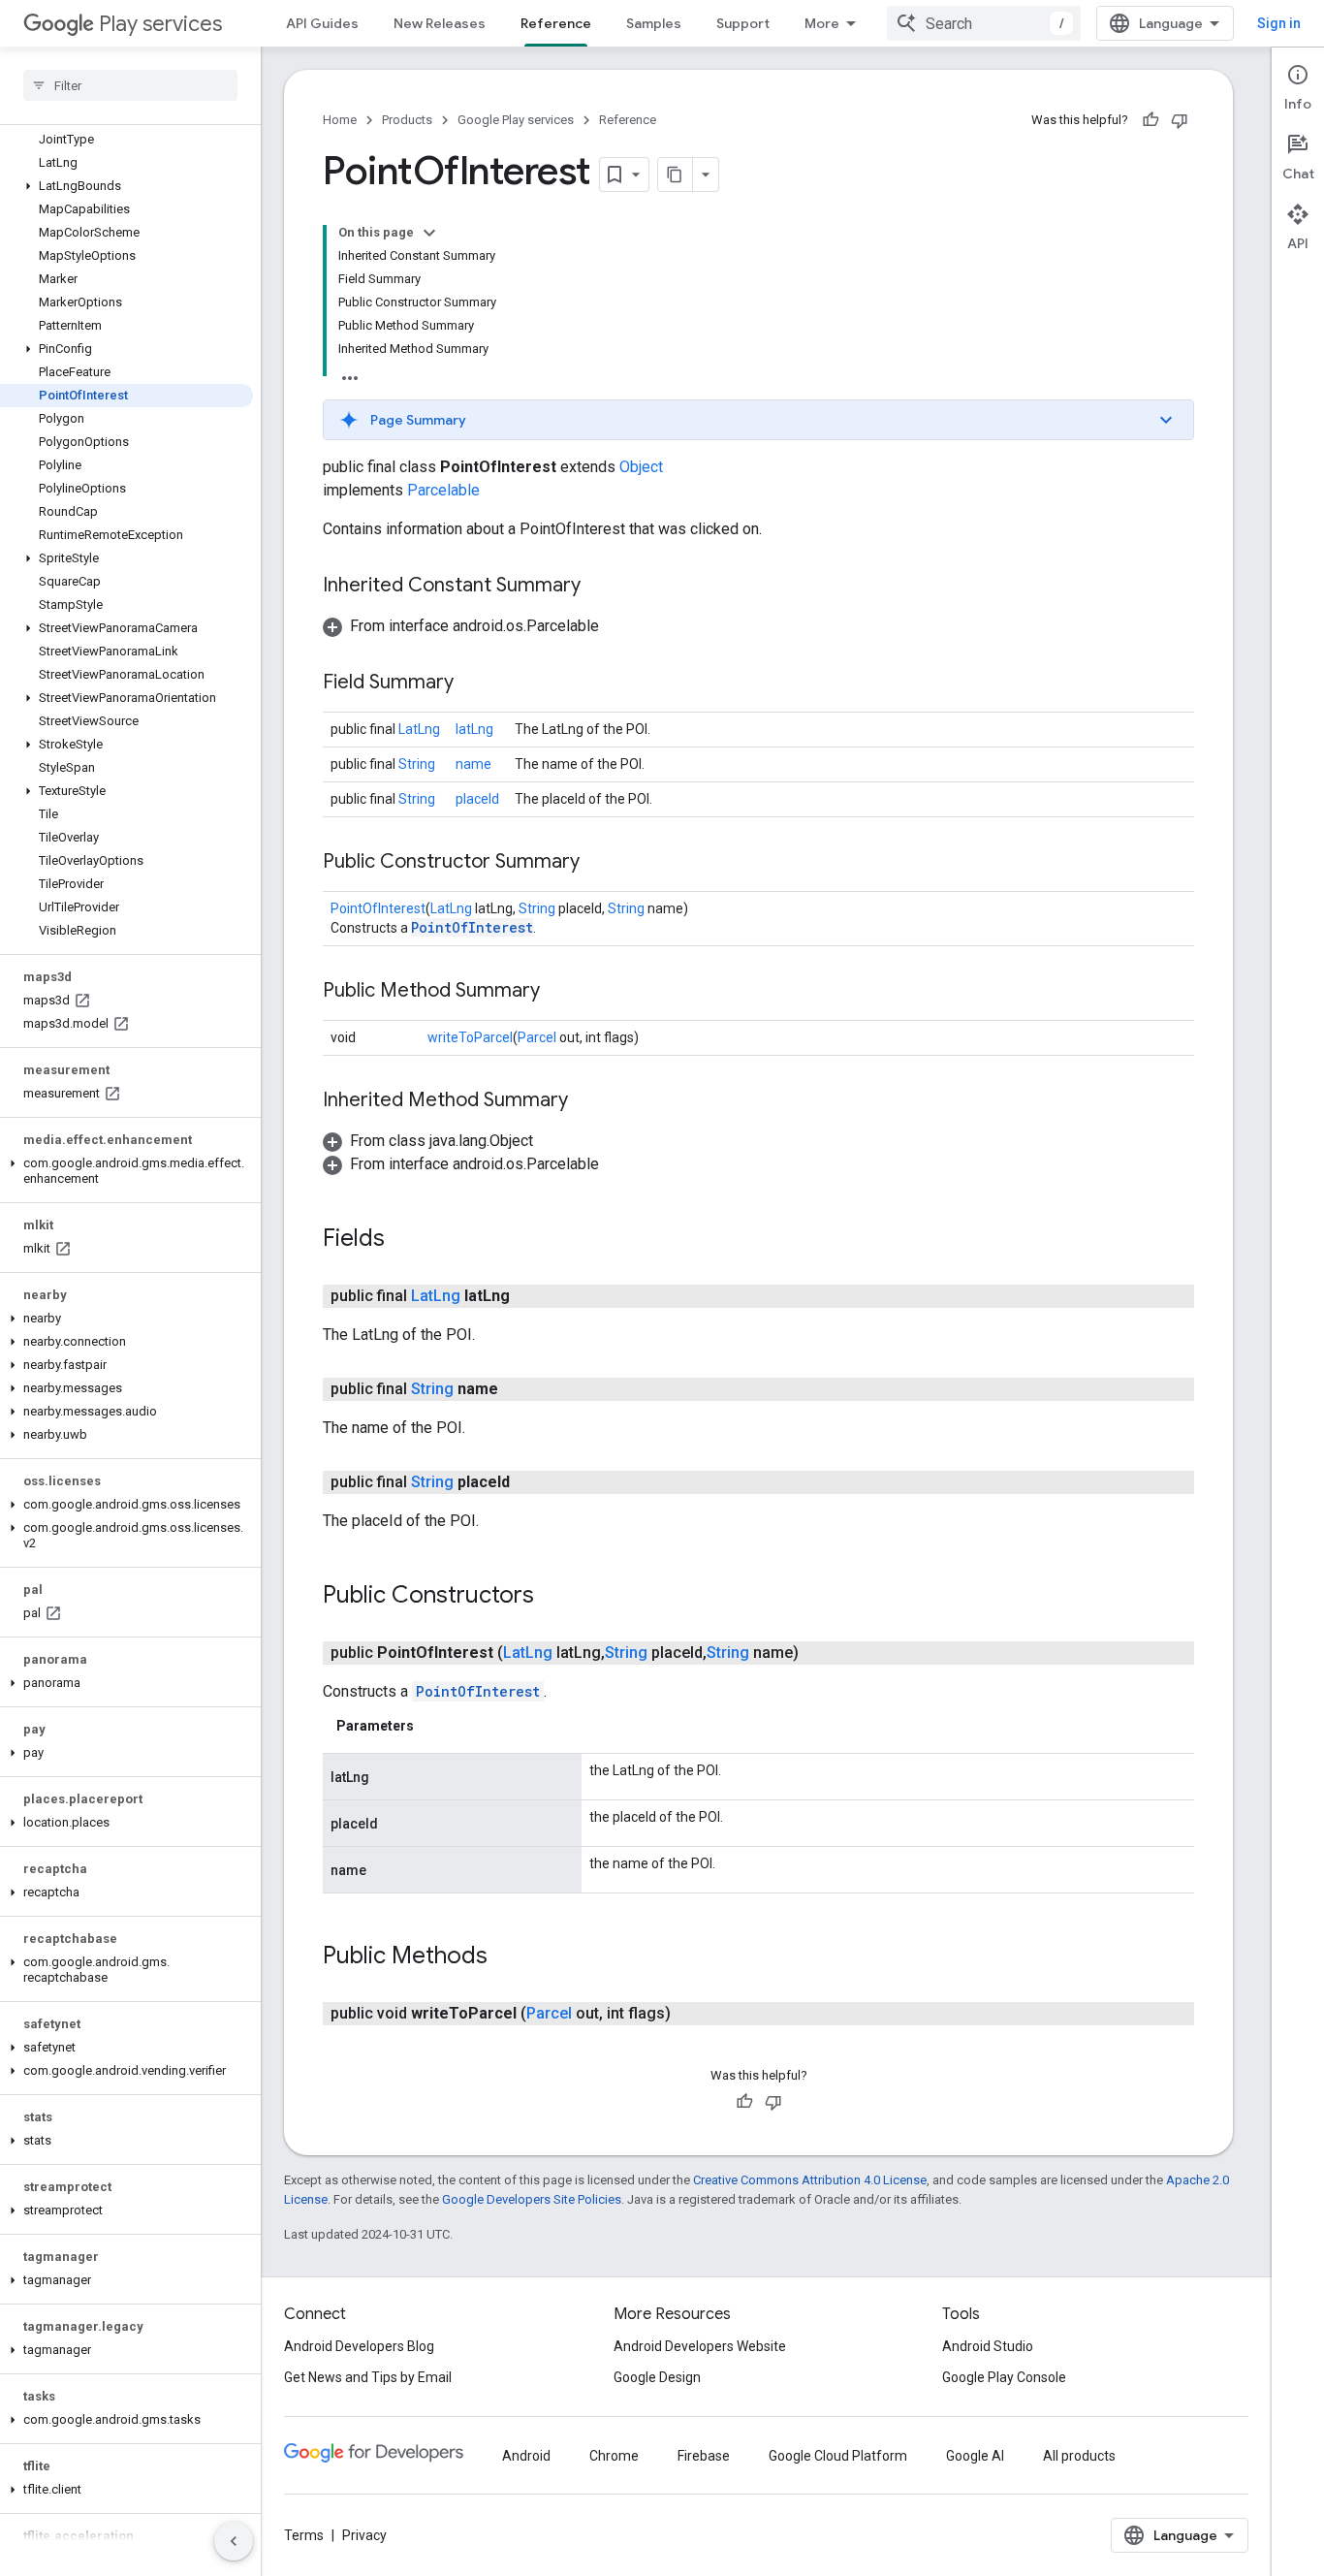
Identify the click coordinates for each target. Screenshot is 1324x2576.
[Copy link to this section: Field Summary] (473, 684)
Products (407, 120)
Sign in (1279, 23)
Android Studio (988, 2346)
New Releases (440, 23)
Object (641, 467)
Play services (160, 24)
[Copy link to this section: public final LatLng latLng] (529, 1296)
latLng (474, 729)
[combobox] (984, 23)
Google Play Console (1004, 2377)
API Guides (322, 23)
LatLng (419, 729)
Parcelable (443, 490)
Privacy (364, 2535)
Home (340, 120)
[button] (126, 186)
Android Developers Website (700, 2346)
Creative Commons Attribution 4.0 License (810, 2180)
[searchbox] (130, 85)
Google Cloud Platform (838, 2456)
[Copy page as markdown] (676, 175)
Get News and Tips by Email (368, 2377)
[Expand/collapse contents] (429, 233)
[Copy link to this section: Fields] (404, 1240)
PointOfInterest (378, 908)
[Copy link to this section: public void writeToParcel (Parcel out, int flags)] (690, 2014)
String (417, 764)
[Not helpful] (1180, 120)
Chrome (614, 2456)
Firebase (704, 2456)
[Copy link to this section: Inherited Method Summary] (587, 1101)
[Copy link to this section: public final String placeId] (529, 1482)
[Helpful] (1151, 120)
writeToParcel (470, 1037)
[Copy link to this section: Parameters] (433, 1726)
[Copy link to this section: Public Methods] (507, 1957)
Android (526, 2456)
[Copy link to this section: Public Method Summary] (559, 992)
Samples (654, 23)
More (822, 23)
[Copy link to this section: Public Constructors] (553, 1597)
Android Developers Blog (359, 2346)
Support (743, 23)
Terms (304, 2535)
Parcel (537, 1037)
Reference (556, 23)
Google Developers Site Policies (532, 2199)
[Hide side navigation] (234, 2541)
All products (1079, 2456)
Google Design (657, 2377)
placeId (477, 799)
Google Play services (516, 120)
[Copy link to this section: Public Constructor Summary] (599, 863)
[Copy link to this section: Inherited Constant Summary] (600, 587)
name (473, 764)
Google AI (975, 2456)
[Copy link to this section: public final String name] (518, 1389)
